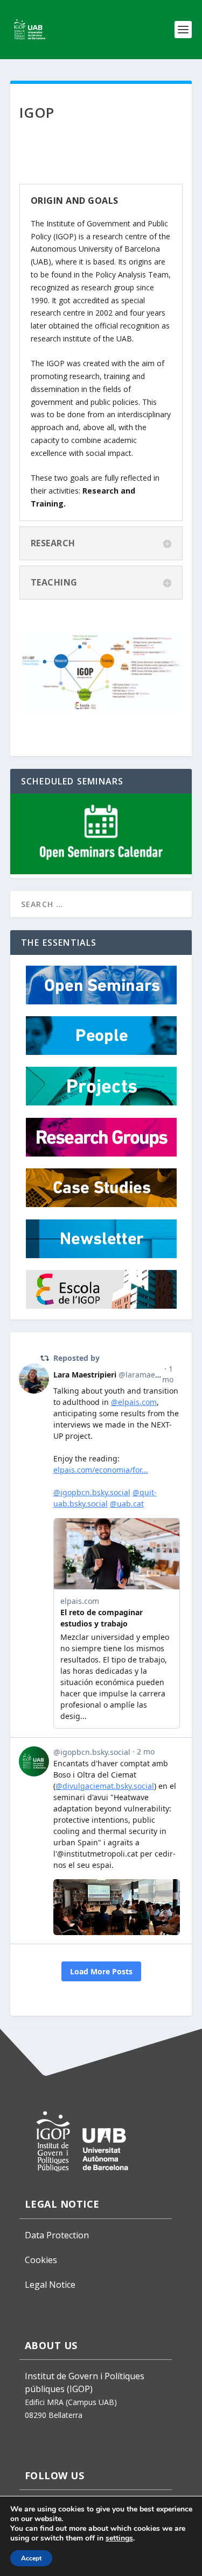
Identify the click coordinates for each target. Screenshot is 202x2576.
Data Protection (57, 2235)
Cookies (41, 2260)
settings (119, 2538)
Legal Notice (50, 2285)
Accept (31, 2558)
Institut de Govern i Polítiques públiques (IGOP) (85, 2382)
